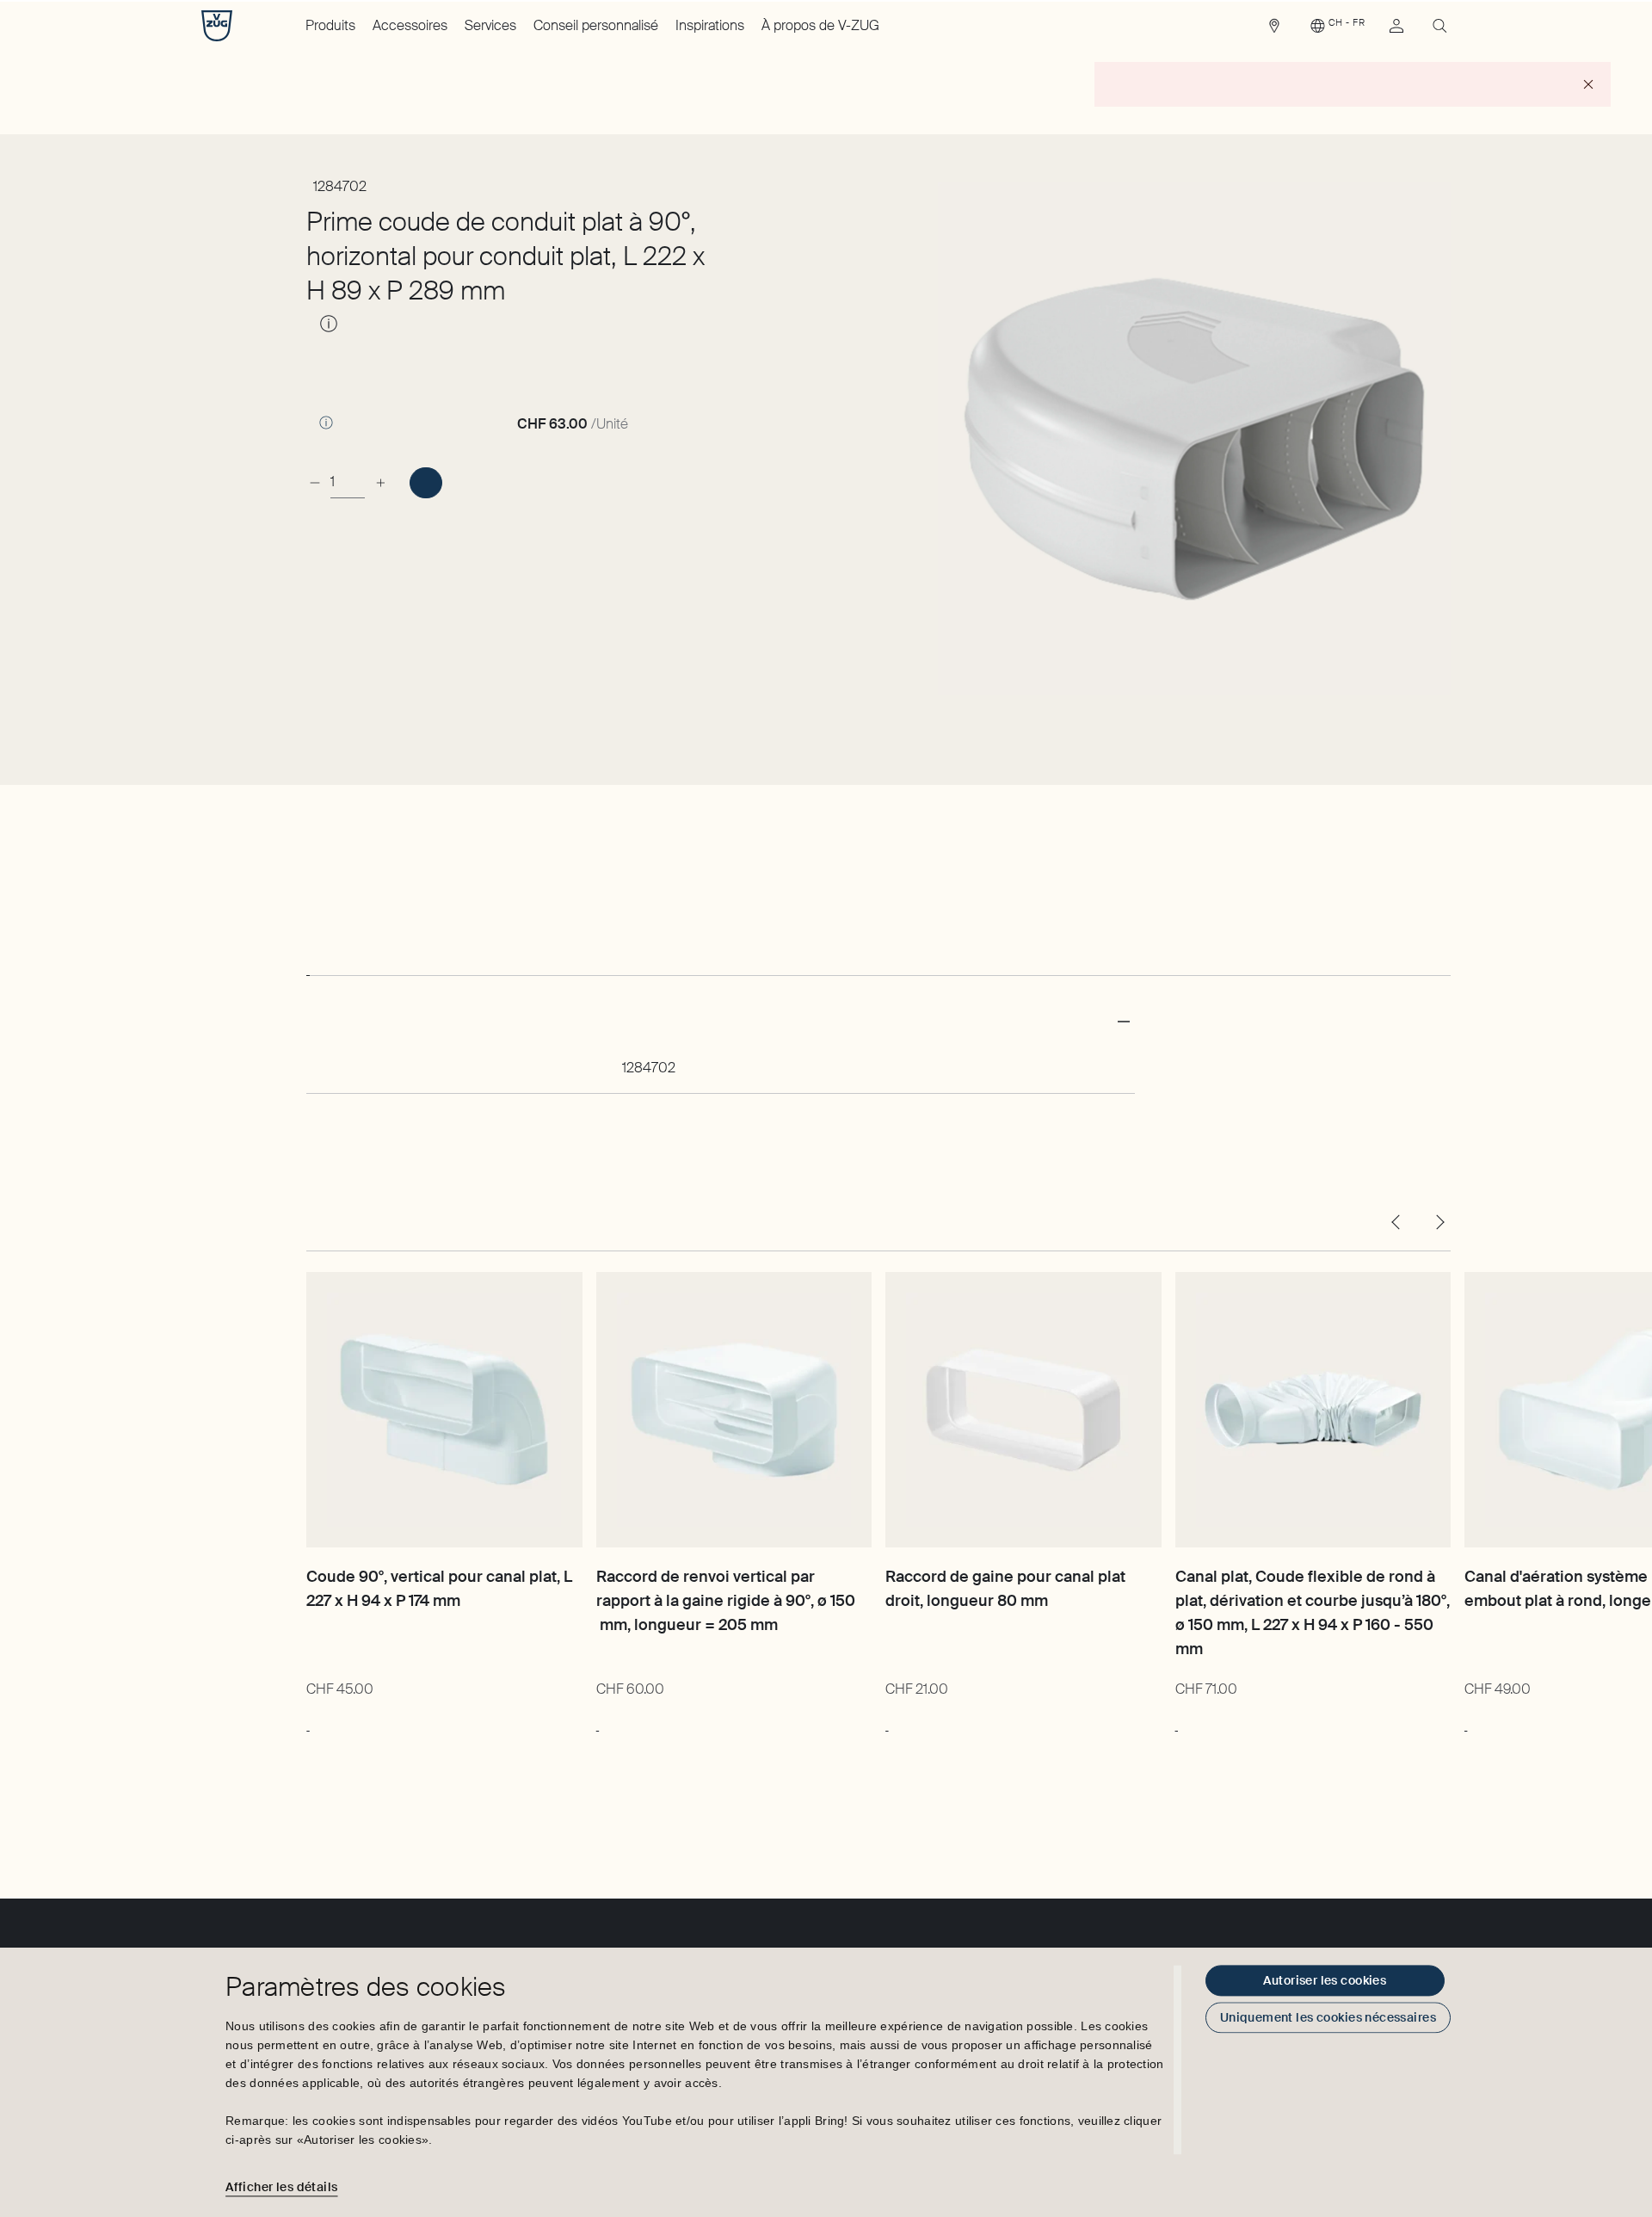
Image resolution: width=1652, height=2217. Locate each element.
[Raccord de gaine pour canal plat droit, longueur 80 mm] (1023, 1410)
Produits (330, 25)
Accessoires (410, 25)
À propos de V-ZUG (820, 25)
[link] (1274, 30)
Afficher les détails (281, 2187)
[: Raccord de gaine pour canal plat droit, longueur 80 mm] (887, 1722)
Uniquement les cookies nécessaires (1328, 2017)
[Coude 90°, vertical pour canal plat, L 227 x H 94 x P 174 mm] (444, 1410)
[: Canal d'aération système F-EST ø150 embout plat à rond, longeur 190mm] (1466, 1722)
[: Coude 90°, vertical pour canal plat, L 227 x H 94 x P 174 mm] (308, 1722)
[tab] (308, 960)
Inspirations (710, 25)
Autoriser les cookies (1325, 1980)
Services (490, 25)
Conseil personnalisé (596, 25)
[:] (425, 483)
